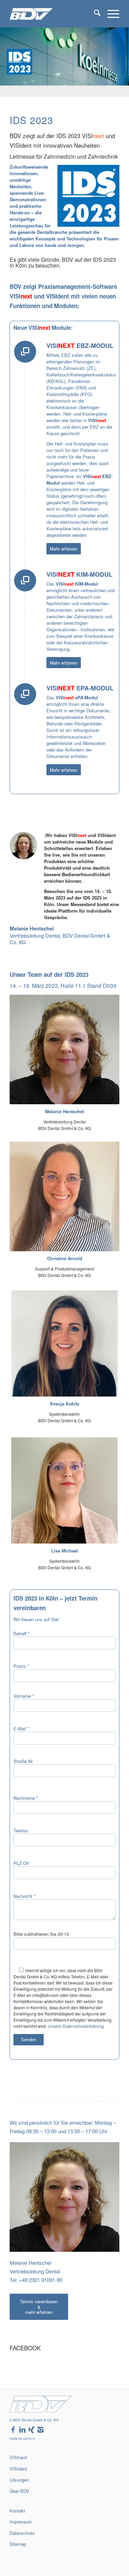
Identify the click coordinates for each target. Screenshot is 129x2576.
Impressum (21, 2522)
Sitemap (18, 2544)
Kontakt (17, 2511)
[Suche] (94, 14)
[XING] (31, 2430)
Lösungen (19, 2480)
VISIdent (18, 2469)
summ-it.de (16, 2556)
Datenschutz (22, 2533)
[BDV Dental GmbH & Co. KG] (53, 14)
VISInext (18, 2457)
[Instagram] (41, 2430)
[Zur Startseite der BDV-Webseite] (41, 2411)
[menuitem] (94, 14)
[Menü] (110, 14)
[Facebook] (13, 2430)
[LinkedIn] (22, 2430)
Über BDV (19, 2491)
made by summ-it (22, 2438)
